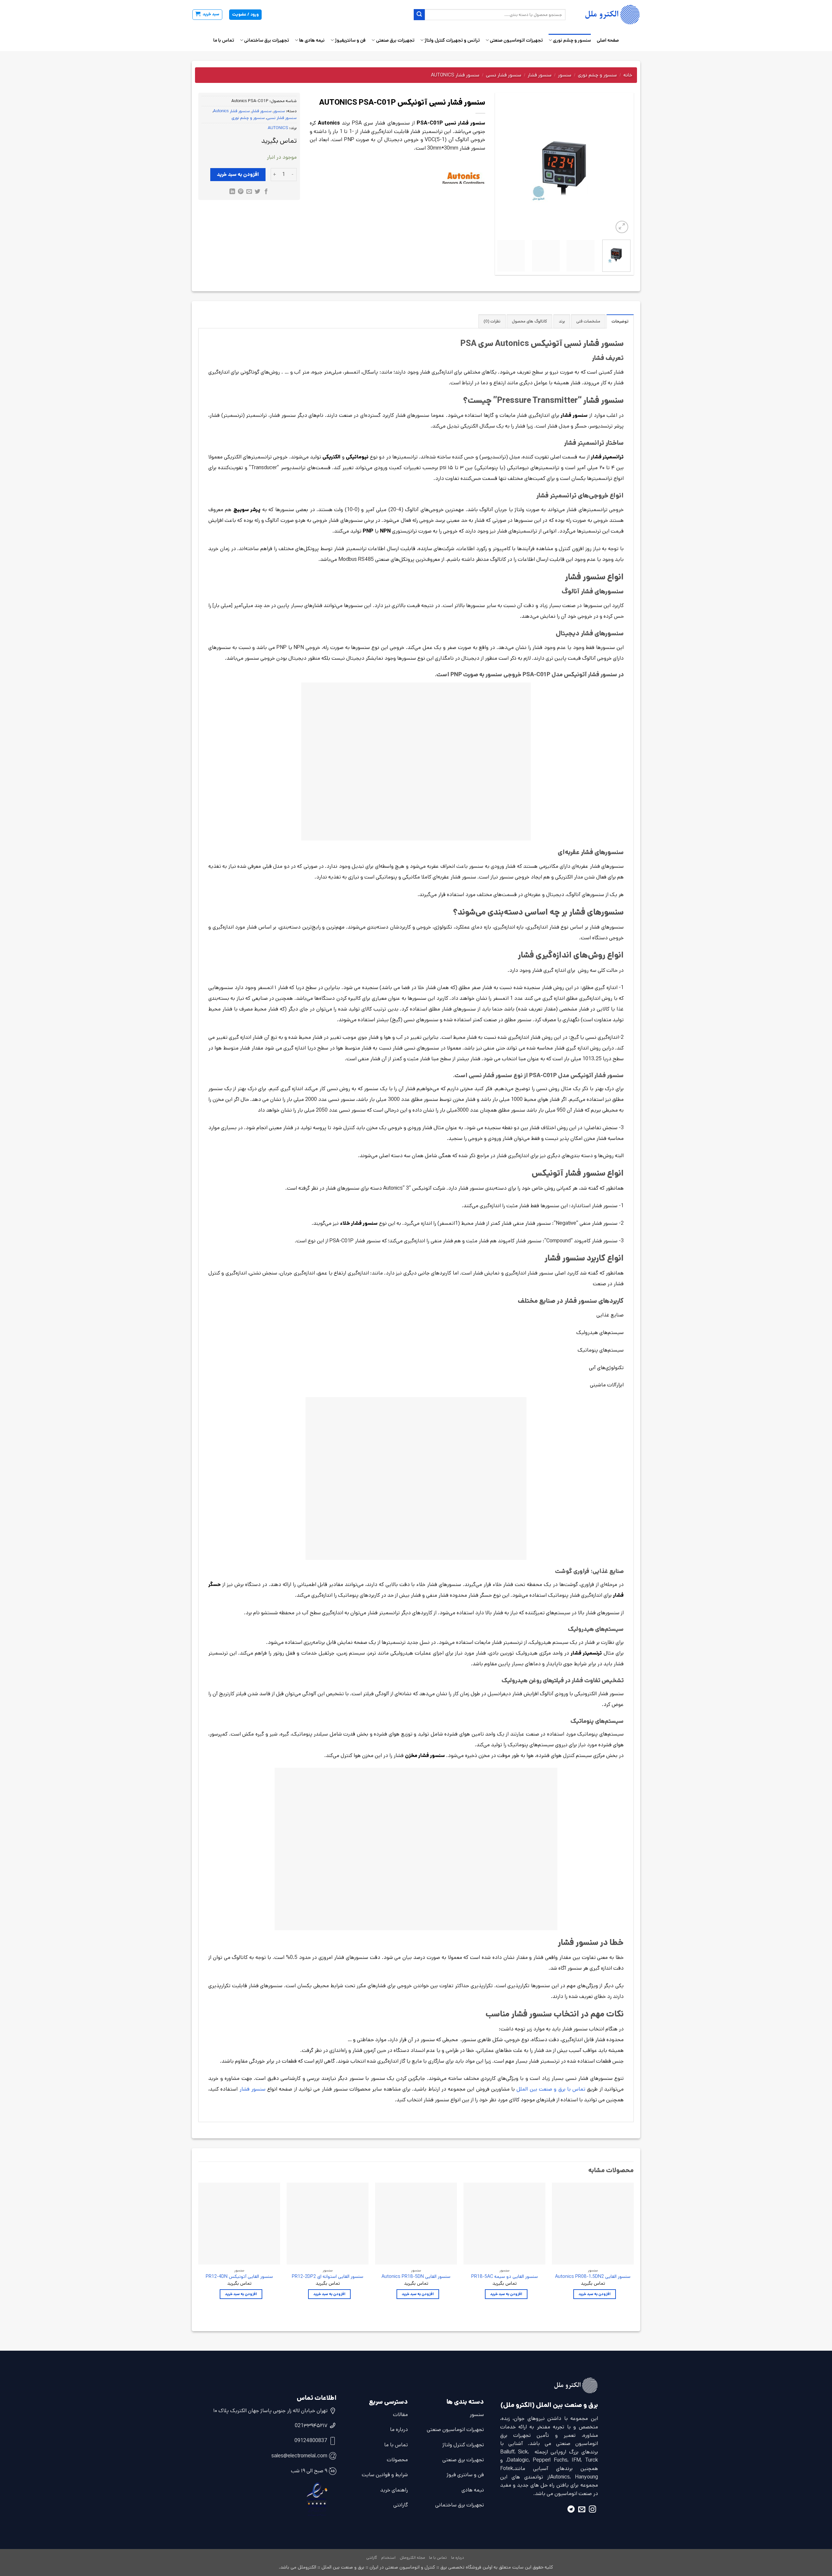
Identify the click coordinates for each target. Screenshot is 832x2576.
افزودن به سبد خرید (238, 174)
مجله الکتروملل (412, 2558)
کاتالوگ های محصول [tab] (529, 321)
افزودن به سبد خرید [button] (595, 2294)
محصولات (397, 2460)
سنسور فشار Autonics (455, 75)
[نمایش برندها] (463, 178)
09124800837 (311, 2441)
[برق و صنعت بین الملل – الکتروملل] (608, 15)
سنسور (565, 75)
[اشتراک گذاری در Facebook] (266, 192)
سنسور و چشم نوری (572, 40)
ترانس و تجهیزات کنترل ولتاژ (452, 40)
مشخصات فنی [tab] (588, 321)
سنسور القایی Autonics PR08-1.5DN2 (593, 2277)
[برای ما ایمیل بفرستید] (582, 2510)
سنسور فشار (540, 75)
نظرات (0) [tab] (492, 321)
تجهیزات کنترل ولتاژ (463, 2445)
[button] (207, 15)
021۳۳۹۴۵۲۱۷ (311, 2426)
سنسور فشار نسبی (504, 75)
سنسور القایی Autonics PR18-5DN (416, 2277)
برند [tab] (562, 321)
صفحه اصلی (608, 40)
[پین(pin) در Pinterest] (241, 192)
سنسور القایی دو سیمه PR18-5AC (505, 2277)
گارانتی (401, 2505)
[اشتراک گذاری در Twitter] (258, 192)
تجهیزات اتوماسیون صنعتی (516, 40)
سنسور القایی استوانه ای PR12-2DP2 (328, 2277)
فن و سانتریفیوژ (350, 40)
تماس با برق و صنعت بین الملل (551, 2089)
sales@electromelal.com (299, 2456)
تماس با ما (224, 40)
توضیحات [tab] (620, 321)
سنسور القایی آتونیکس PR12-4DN (239, 2277)
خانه (628, 75)
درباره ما (399, 2430)
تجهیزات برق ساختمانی (266, 40)
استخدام (388, 2558)
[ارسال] (419, 15)
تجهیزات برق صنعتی (395, 40)
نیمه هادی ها (312, 40)
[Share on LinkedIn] (232, 192)
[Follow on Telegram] (571, 2510)
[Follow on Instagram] (592, 2510)
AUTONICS (278, 128)
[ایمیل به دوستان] (249, 192)
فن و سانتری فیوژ (465, 2475)
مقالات (400, 2415)
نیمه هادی (473, 2490)
